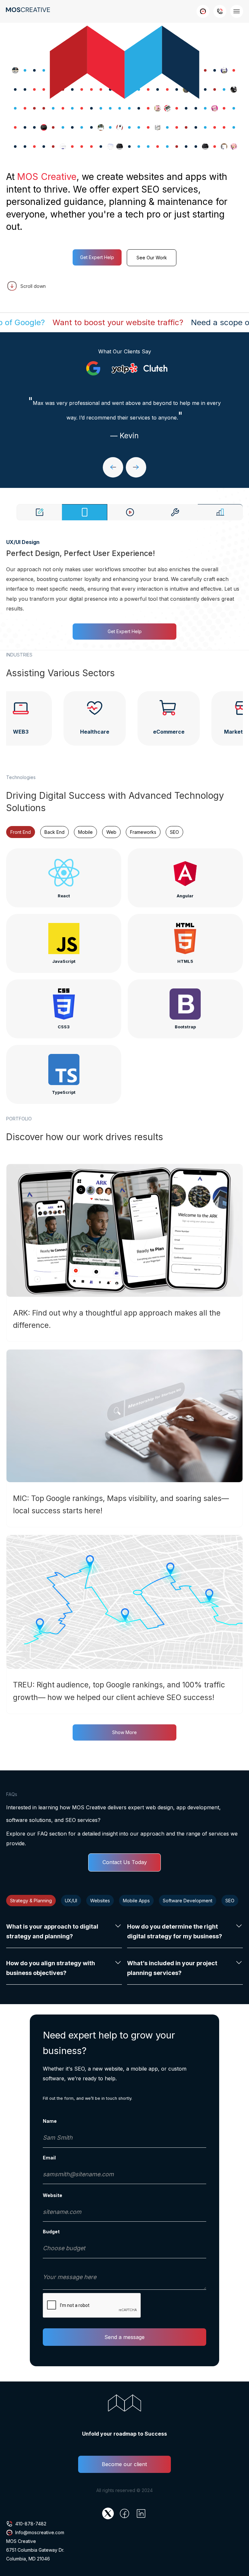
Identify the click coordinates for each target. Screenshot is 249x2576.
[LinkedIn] (141, 2513)
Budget (51, 2232)
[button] (113, 467)
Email (49, 2158)
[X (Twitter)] (108, 2513)
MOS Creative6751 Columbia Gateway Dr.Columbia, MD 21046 (35, 2550)
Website (53, 2195)
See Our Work (152, 258)
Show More (124, 1732)
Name (50, 2121)
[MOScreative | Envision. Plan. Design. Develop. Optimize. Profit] (124, 1253)
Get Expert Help (97, 257)
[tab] (39, 512)
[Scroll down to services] (124, 286)
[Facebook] (124, 2513)
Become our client (124, 2464)
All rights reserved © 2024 (124, 2490)
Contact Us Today (125, 1862)
